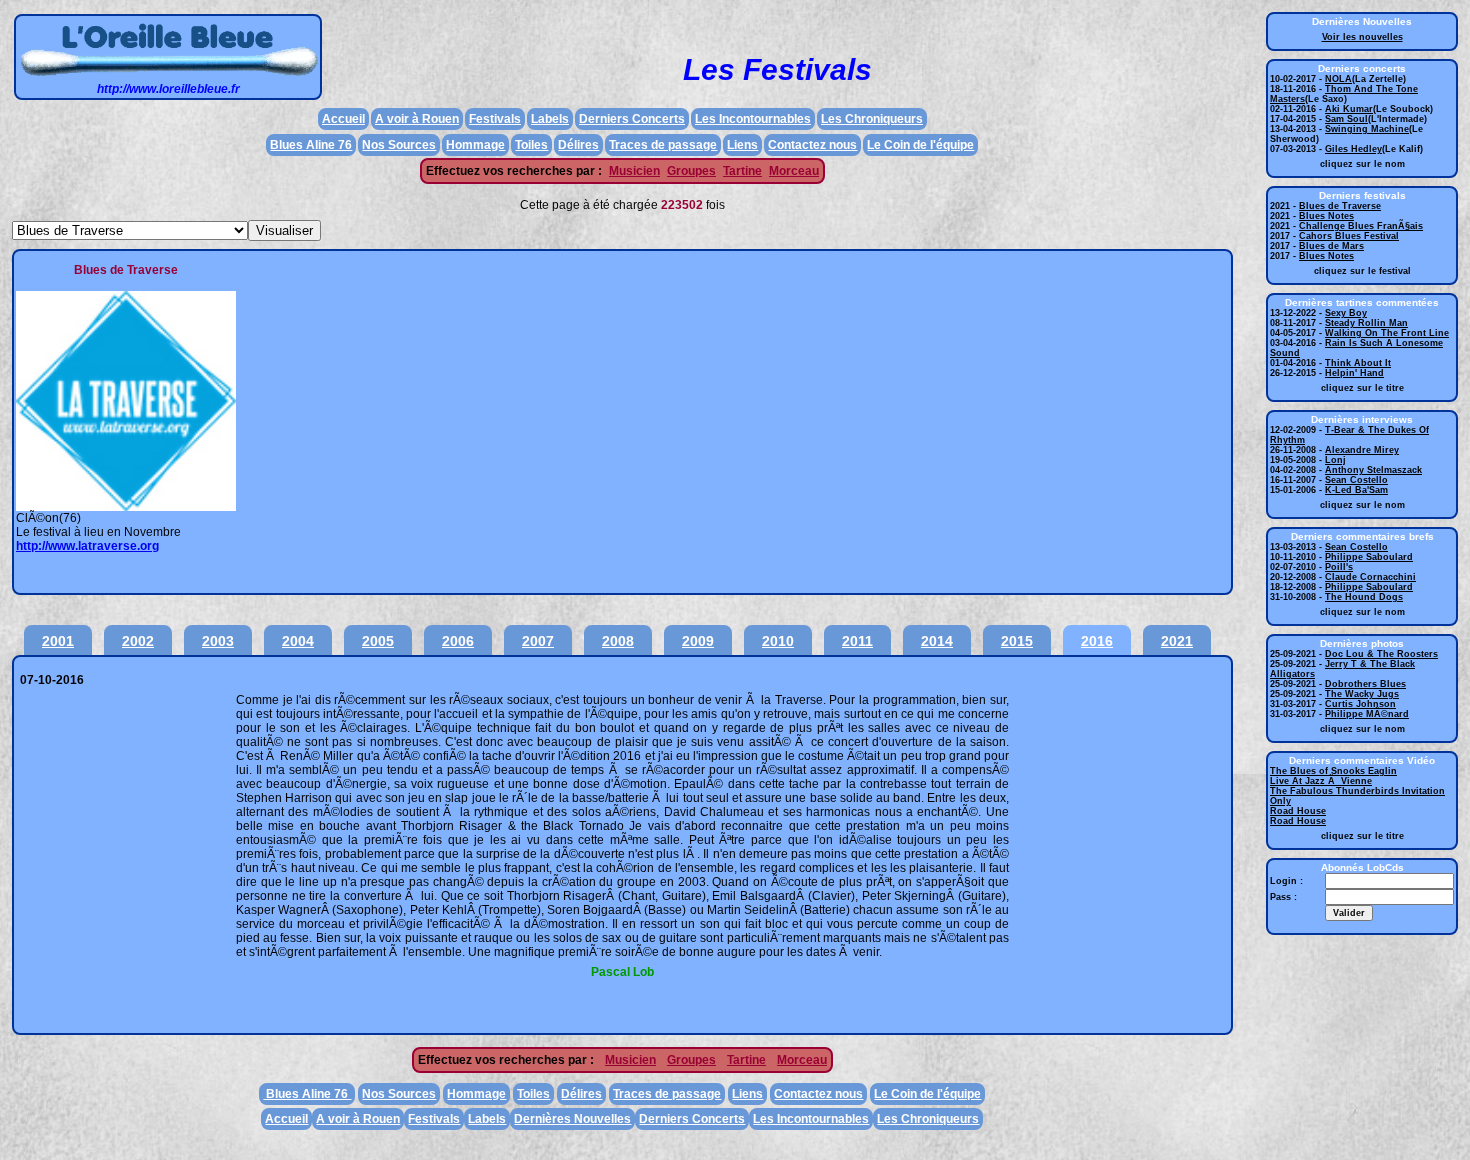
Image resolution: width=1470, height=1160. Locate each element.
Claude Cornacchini (1370, 577)
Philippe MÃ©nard (1367, 714)
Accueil (343, 119)
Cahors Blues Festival (1349, 236)
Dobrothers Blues (1365, 684)
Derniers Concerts (632, 119)
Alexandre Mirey (1362, 450)
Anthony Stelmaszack (1373, 470)
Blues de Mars (1331, 246)
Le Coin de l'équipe (920, 145)
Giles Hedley (1353, 149)
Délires (578, 145)
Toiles (531, 145)
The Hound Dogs (1364, 597)
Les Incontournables (753, 119)
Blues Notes (1326, 216)
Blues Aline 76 (311, 145)
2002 (138, 641)
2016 (1097, 641)
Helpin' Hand (1354, 373)
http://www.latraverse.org (87, 546)
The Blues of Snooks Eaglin (1333, 771)
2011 (857, 641)
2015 (1017, 641)
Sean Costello (1356, 480)
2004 (298, 641)
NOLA (1338, 79)
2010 (778, 641)
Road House (1298, 811)
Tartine (742, 171)
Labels (550, 119)
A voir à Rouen (417, 119)
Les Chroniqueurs (872, 119)
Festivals (495, 119)
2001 (58, 641)
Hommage (475, 145)
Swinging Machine (1367, 129)
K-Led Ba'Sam (1356, 490)
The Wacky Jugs (1362, 694)
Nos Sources (399, 145)
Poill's (1339, 567)
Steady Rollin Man (1366, 323)
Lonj (1335, 460)
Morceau (794, 171)
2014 (937, 641)
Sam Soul (1346, 119)
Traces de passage (663, 145)
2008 (618, 641)
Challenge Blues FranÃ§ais (1361, 226)
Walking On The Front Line (1387, 333)
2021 (1177, 641)
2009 (698, 641)
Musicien (634, 171)
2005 (378, 641)
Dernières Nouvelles (572, 1119)
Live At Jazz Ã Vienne (1321, 781)
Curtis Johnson (1360, 704)
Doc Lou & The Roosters (1381, 654)
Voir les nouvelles (1362, 37)
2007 (538, 641)
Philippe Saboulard (1369, 557)
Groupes (691, 171)
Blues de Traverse (1340, 206)
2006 (458, 641)
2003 (218, 641)
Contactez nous (812, 145)
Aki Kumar (1349, 109)
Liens (742, 145)
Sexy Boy (1346, 313)
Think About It (1358, 363)
